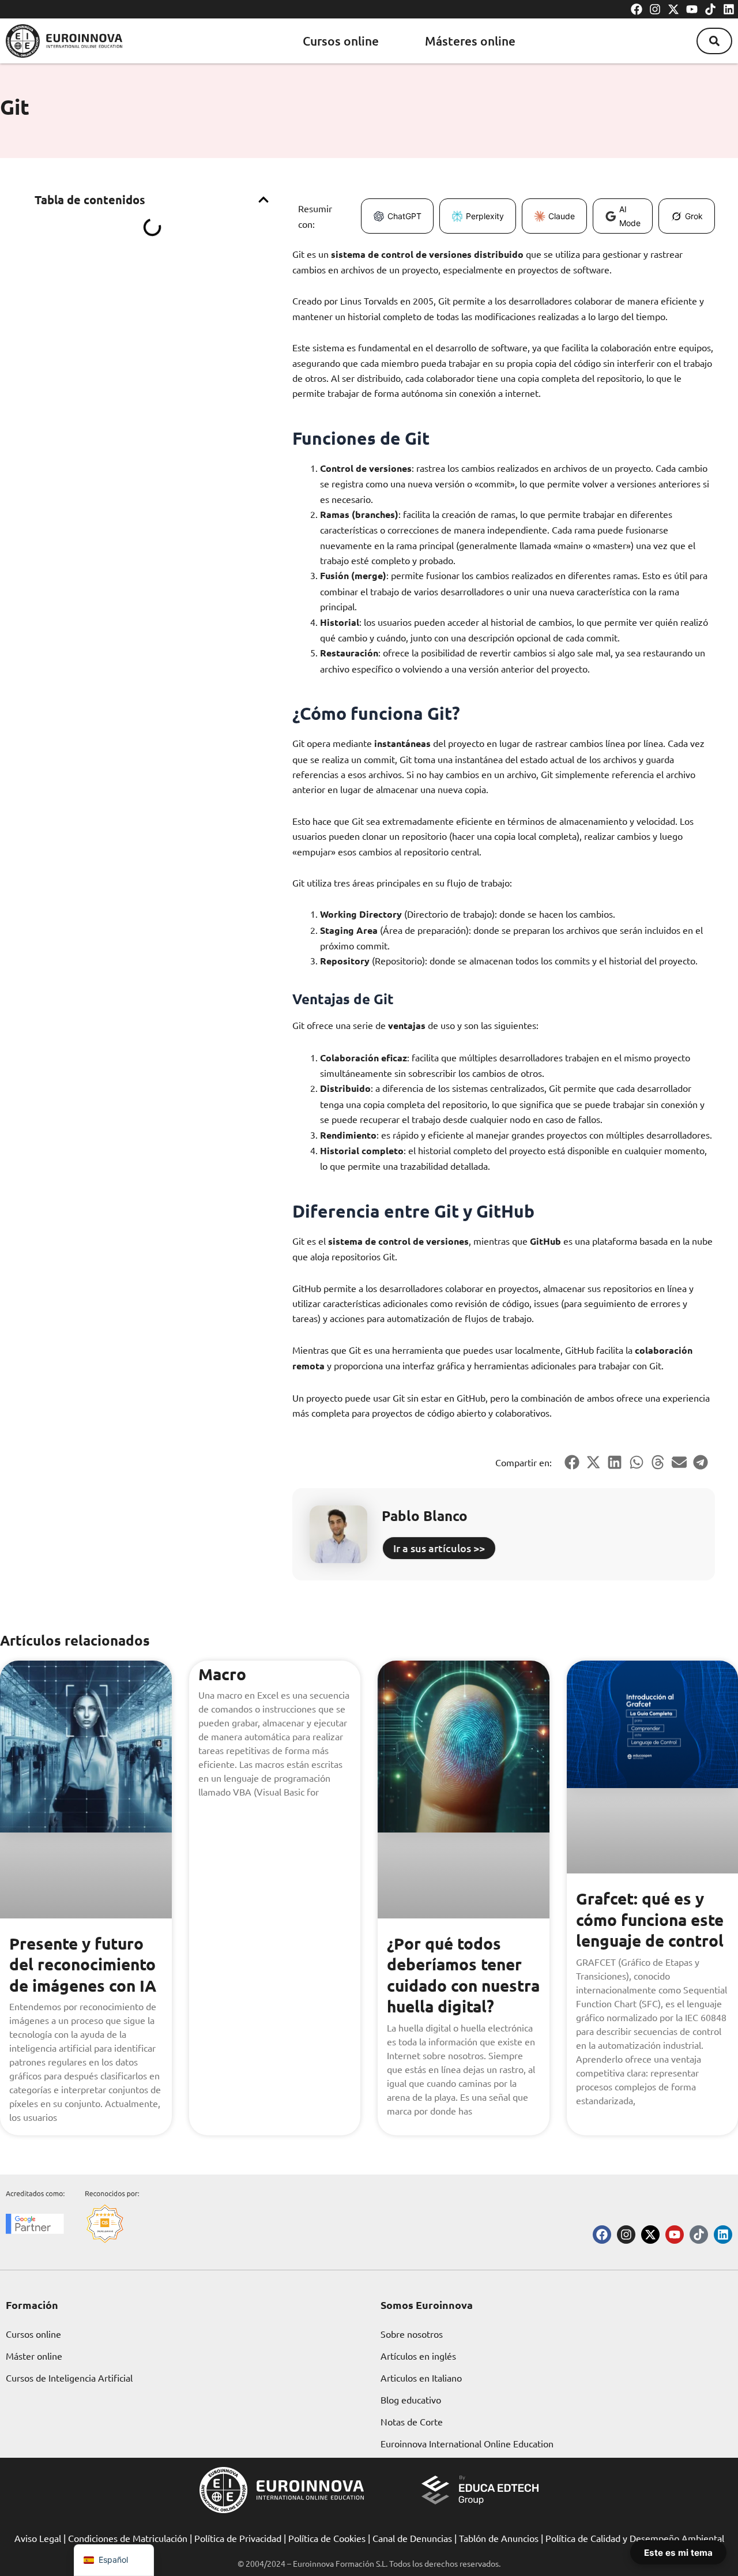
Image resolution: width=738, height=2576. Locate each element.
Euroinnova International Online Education (467, 2443)
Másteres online (470, 41)
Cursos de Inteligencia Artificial (69, 2378)
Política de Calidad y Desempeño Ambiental (635, 2538)
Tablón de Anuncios (499, 2538)
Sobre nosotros (412, 2334)
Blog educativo (411, 2399)
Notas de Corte (412, 2421)
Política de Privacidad (238, 2538)
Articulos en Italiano (421, 2378)
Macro (222, 1674)
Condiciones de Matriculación (128, 2538)
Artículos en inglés (418, 2356)
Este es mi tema (678, 2552)
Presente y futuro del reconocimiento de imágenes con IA (83, 1964)
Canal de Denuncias (412, 2538)
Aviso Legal (38, 2538)
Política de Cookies (327, 2538)
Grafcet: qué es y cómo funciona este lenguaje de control (650, 1919)
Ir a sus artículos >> (439, 1548)
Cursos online (341, 41)
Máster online (34, 2356)
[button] (714, 41)
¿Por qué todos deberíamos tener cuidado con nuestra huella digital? (463, 1974)
